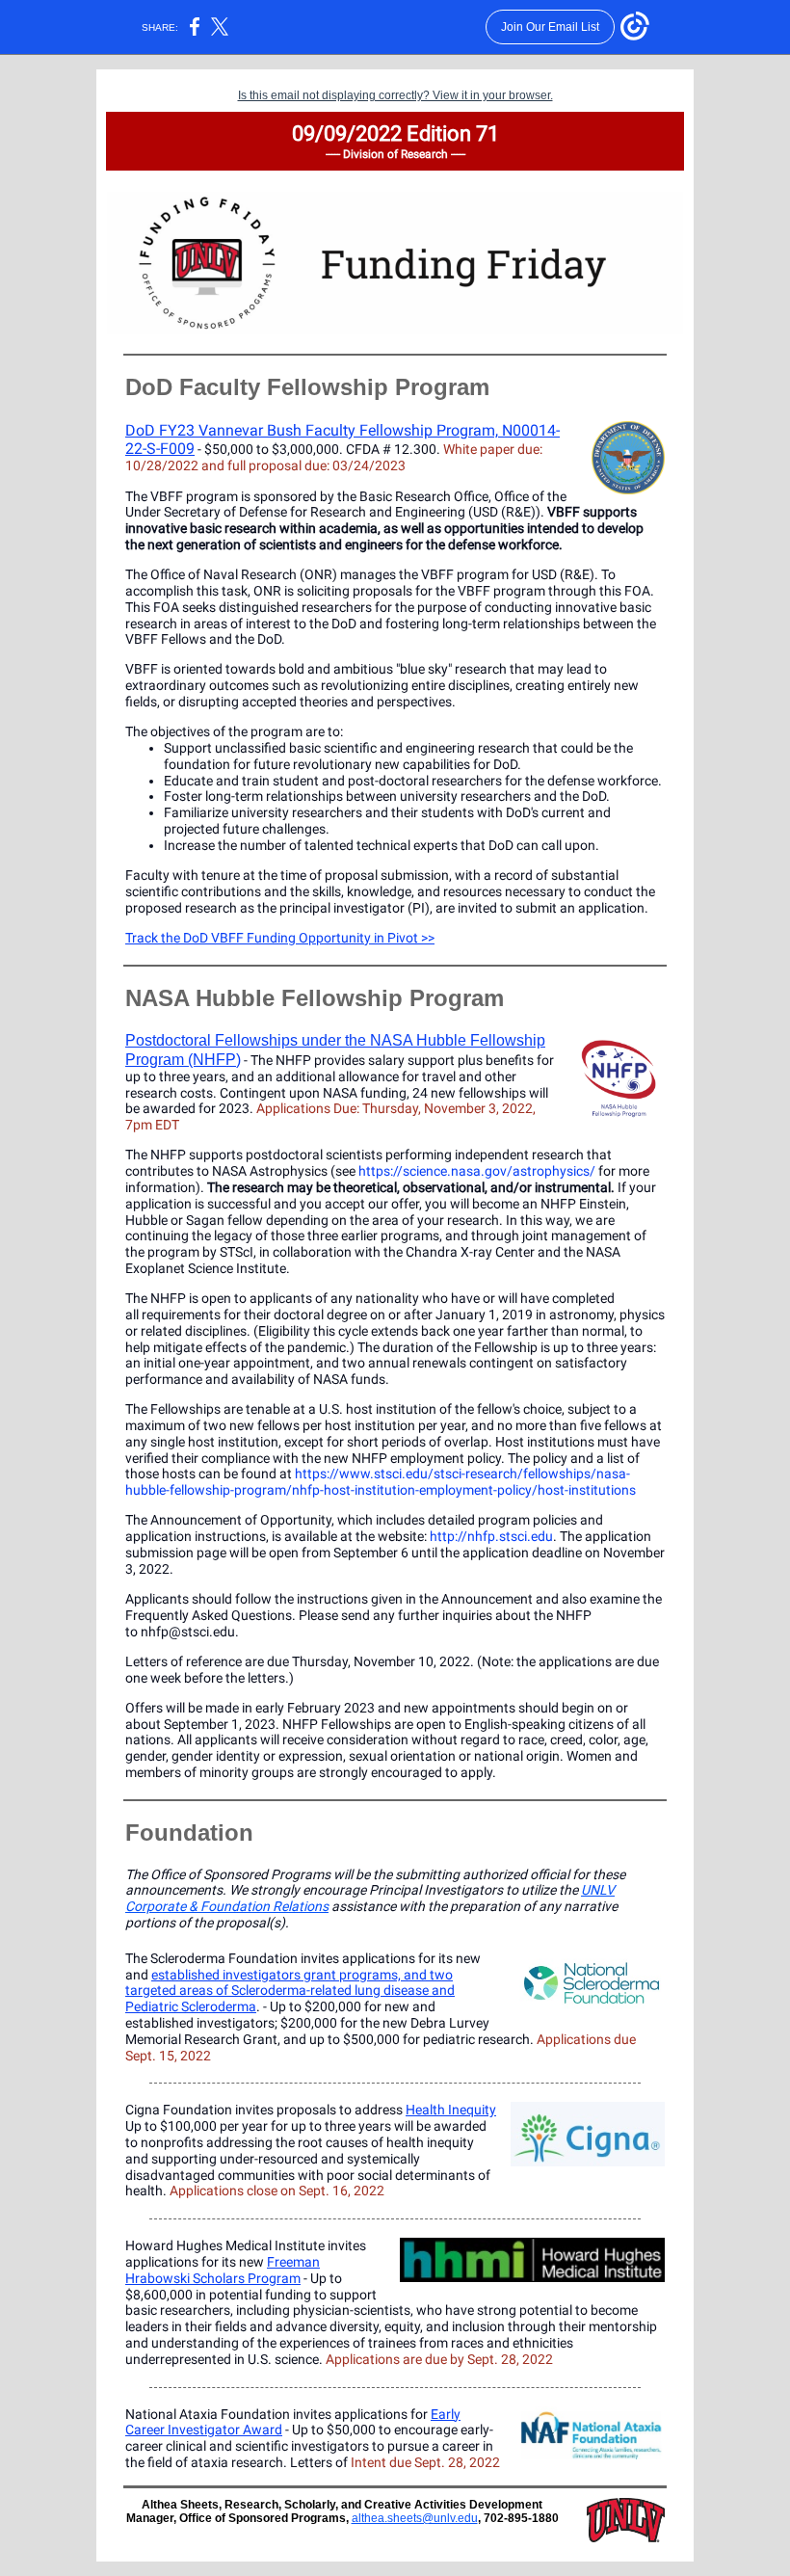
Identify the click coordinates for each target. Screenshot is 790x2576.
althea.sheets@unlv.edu (415, 2518)
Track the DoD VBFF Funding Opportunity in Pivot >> (280, 938)
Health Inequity (451, 2110)
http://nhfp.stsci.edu (491, 1536)
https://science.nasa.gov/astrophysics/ (477, 1171)
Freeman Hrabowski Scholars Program (223, 2270)
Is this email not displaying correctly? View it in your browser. (395, 95)
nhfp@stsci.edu (188, 1632)
